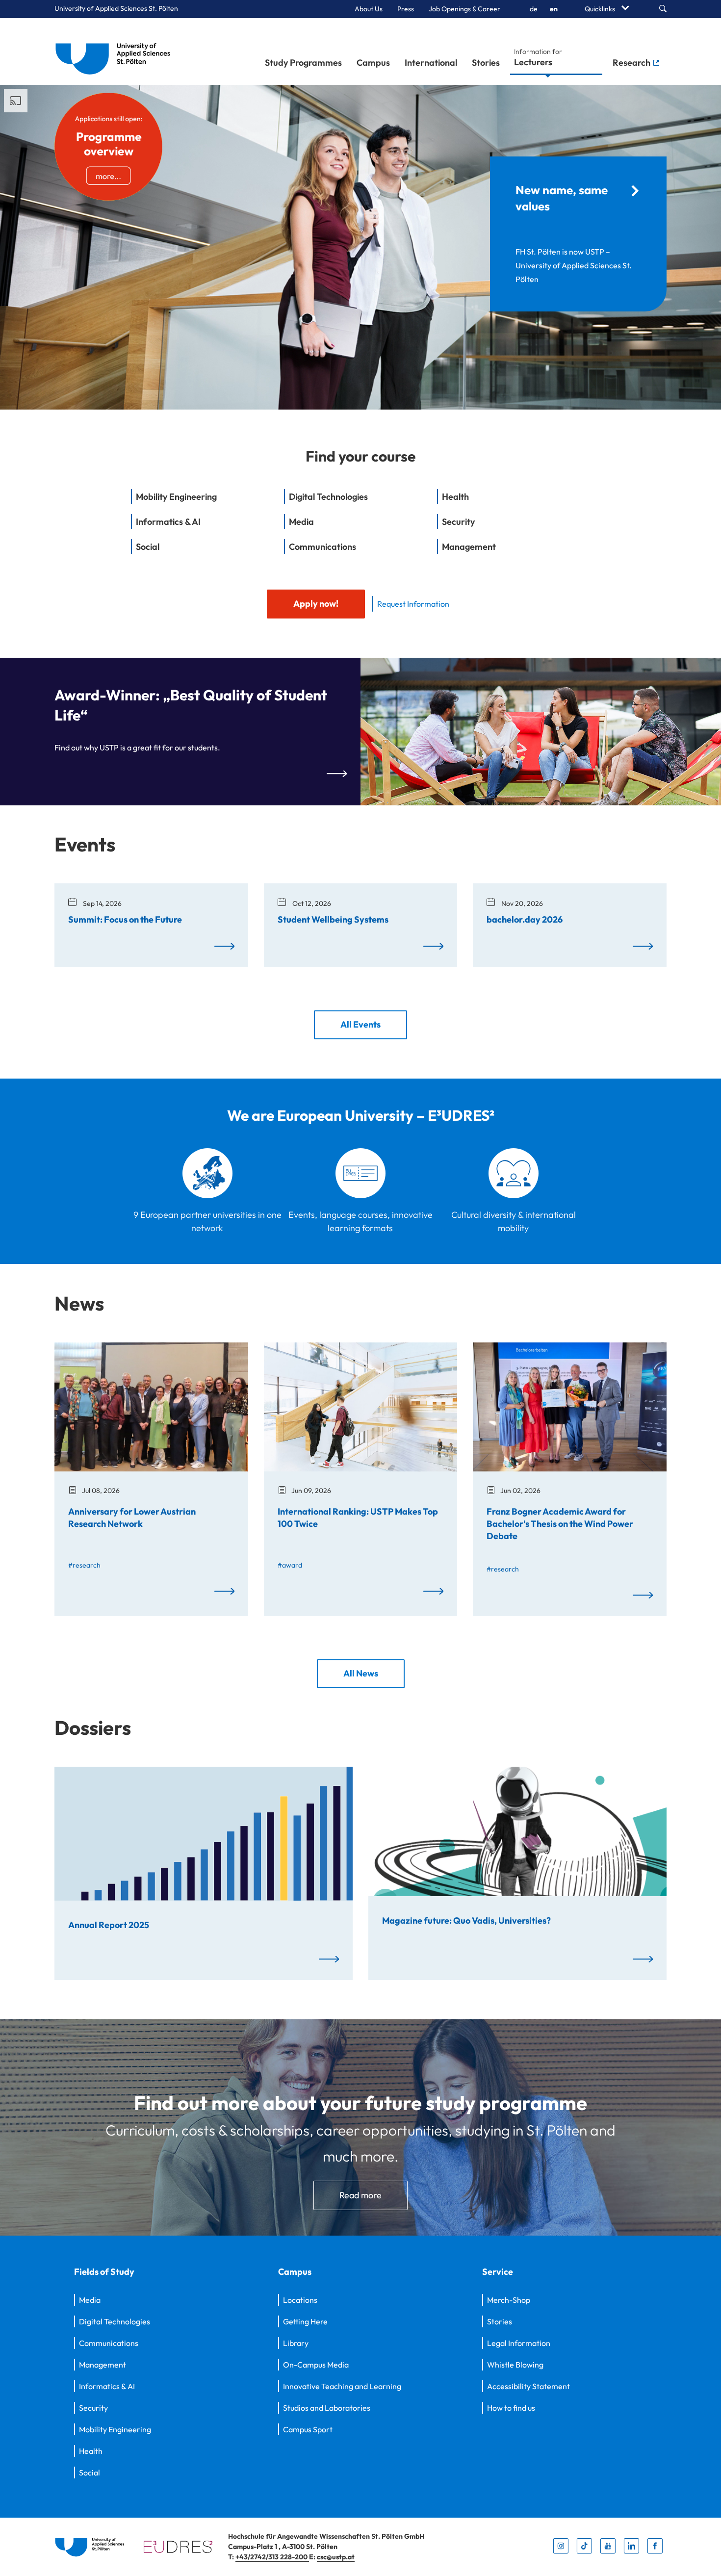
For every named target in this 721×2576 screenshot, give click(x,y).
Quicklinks (601, 9)
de (534, 9)
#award (290, 1565)
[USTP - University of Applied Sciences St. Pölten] (116, 52)
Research (632, 63)
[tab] (207, 502)
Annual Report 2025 (109, 1924)
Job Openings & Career (464, 9)
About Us (369, 9)
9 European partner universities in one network (207, 1221)
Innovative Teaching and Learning (342, 2386)
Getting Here (305, 2321)
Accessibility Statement (528, 2386)
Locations (300, 2300)
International (431, 63)
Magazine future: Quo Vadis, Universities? (466, 1920)
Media (90, 2300)
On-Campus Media (316, 2365)
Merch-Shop (509, 2300)
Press (406, 9)
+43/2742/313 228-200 (272, 2557)
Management (103, 2365)
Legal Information (519, 2343)
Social (90, 2473)
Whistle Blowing (515, 2365)
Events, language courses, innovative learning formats (360, 1221)
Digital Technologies (115, 2321)
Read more (360, 2195)
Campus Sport (308, 2429)
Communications (109, 2343)
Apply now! (316, 604)
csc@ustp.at (336, 2557)
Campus (373, 63)
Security (93, 2408)
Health (91, 2451)
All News (361, 1673)
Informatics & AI (107, 2386)
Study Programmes (303, 63)
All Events (360, 1024)
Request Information (413, 604)
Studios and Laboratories (327, 2408)
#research (84, 1565)
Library (296, 2343)
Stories (486, 63)
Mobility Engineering (115, 2429)
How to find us (511, 2408)
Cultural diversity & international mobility (514, 1221)
